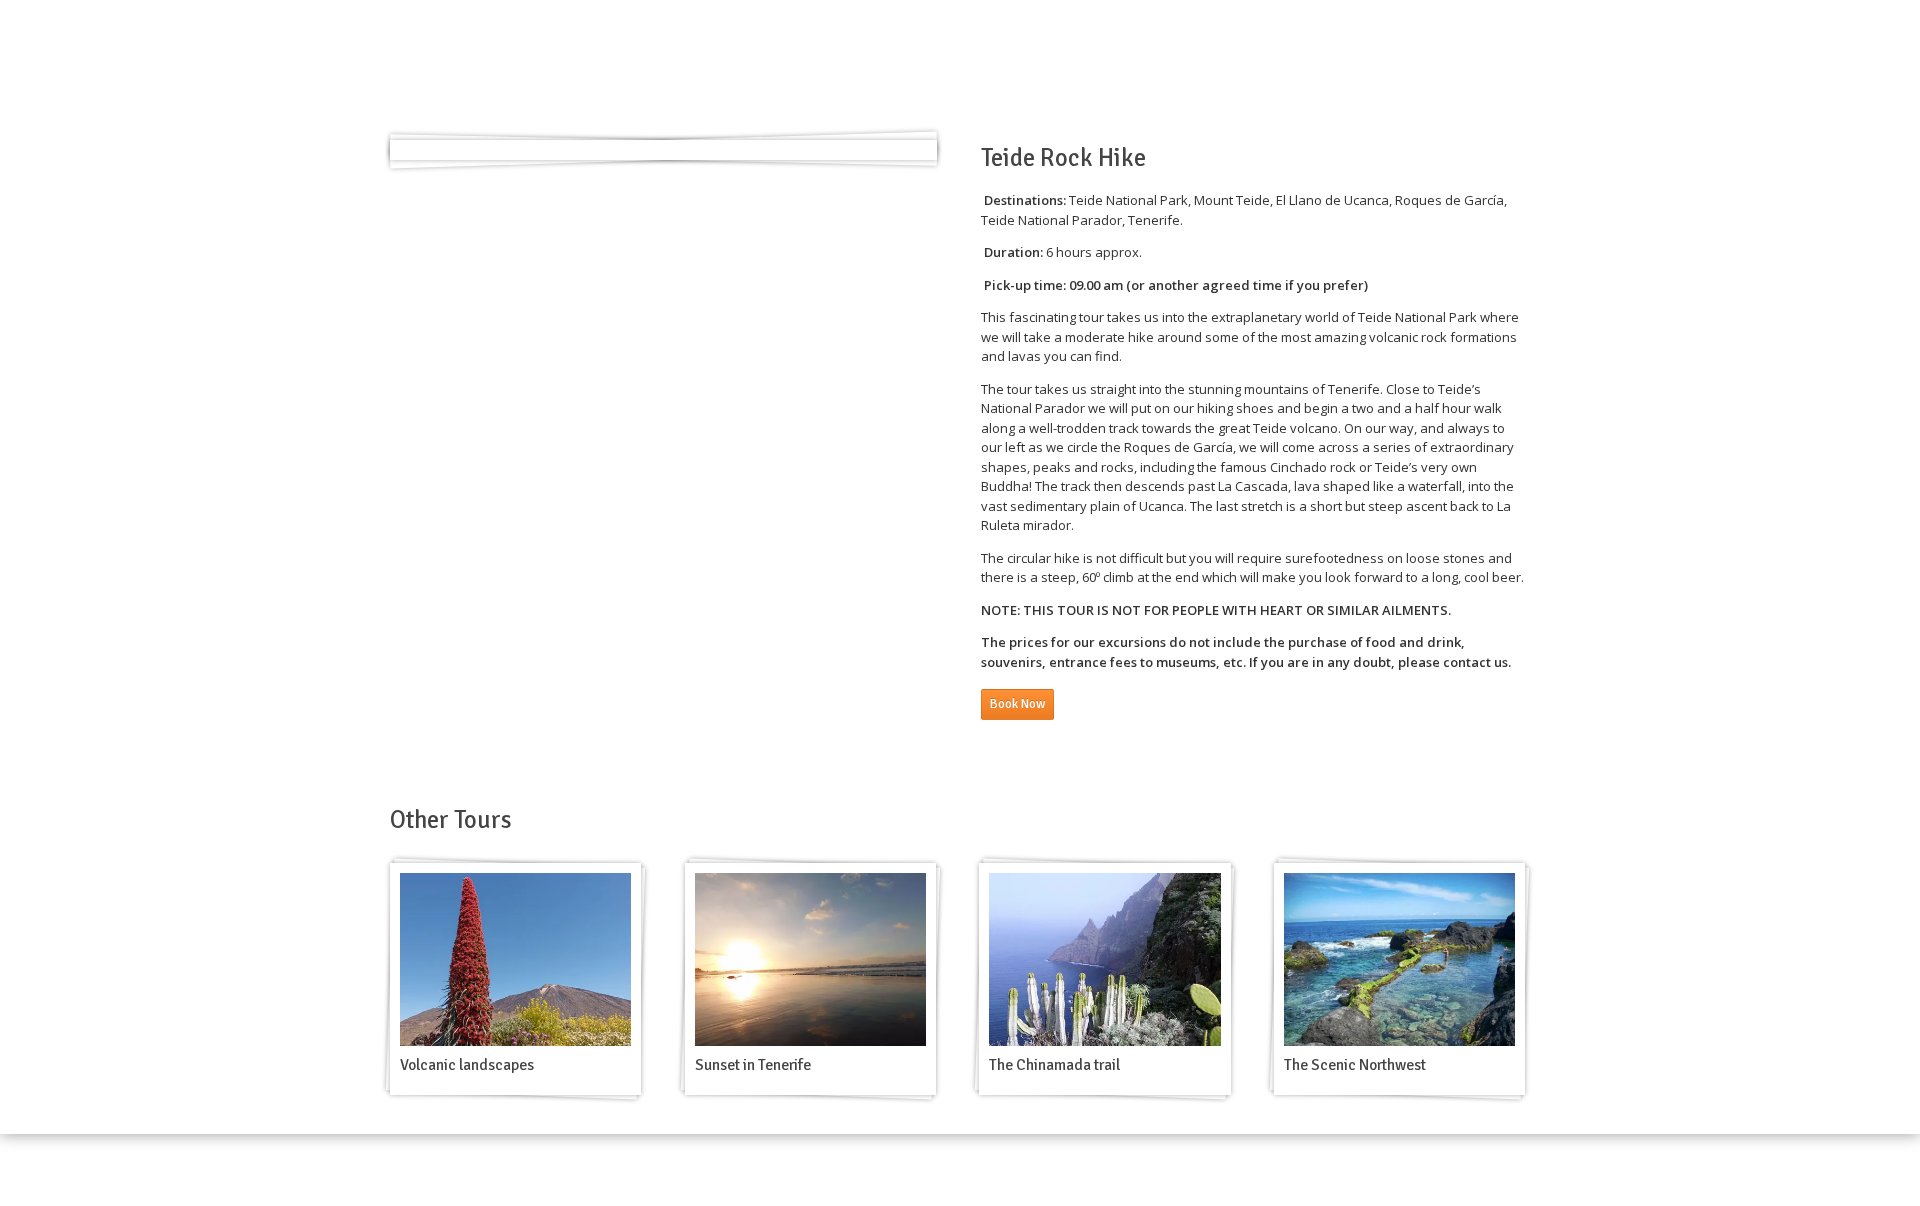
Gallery (1087, 66)
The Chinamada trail (1054, 1065)
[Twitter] (1522, 66)
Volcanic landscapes (467, 1065)
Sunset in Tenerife (753, 1065)
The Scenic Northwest (1355, 1065)
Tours (1022, 66)
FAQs (1514, 1169)
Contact (1367, 66)
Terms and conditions (1418, 1169)
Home (962, 66)
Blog (1302, 66)
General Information (1198, 66)
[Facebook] (1496, 66)
